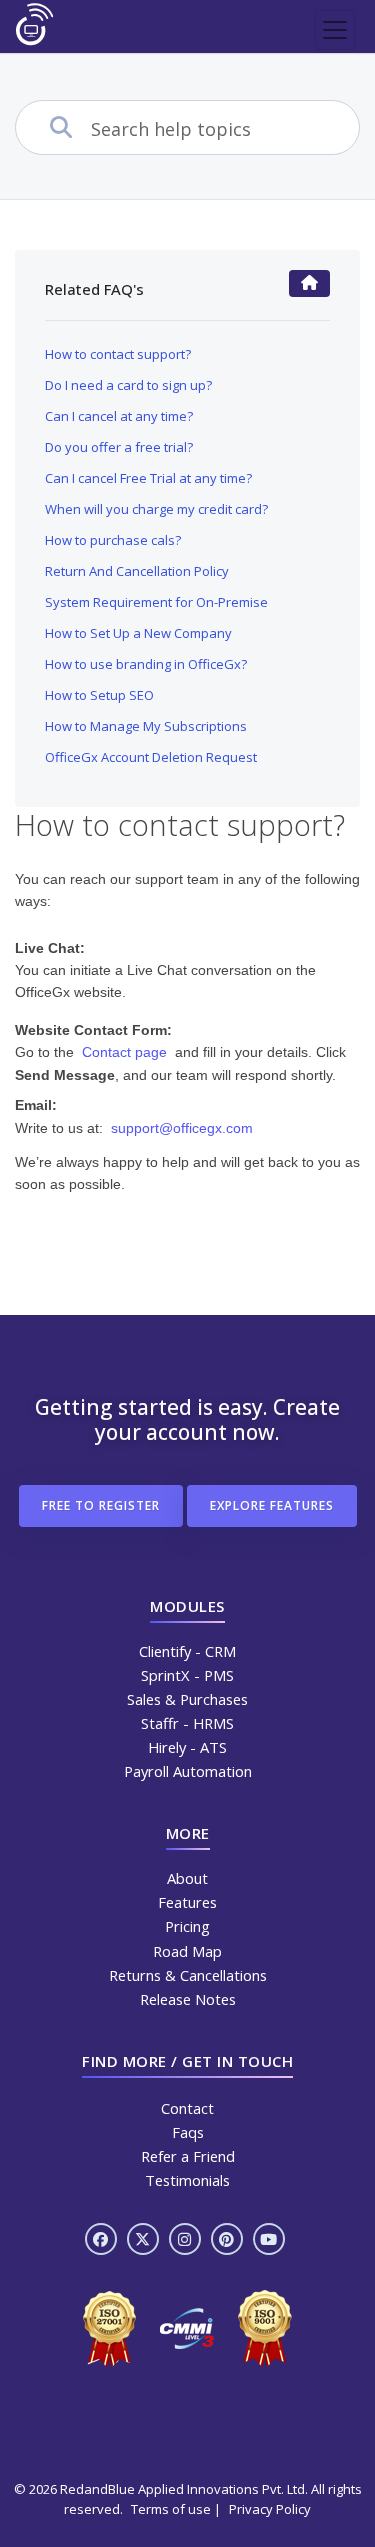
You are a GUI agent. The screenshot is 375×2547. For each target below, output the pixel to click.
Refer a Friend (188, 2156)
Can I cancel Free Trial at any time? (148, 478)
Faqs (188, 2132)
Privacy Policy (270, 2509)
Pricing (187, 1926)
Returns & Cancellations (188, 1975)
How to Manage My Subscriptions (146, 726)
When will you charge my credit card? (156, 509)
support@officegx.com (182, 1128)
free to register (101, 1505)
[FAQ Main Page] (309, 283)
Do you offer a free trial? (119, 447)
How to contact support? (118, 354)
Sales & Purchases (187, 1699)
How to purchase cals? (113, 540)
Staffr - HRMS (187, 1723)
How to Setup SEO (99, 695)
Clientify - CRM (187, 1651)
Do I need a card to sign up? (128, 385)
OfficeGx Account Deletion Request (151, 757)
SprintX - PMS (187, 1675)
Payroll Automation (188, 1771)
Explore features (272, 1505)
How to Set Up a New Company (138, 633)
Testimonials (187, 2180)
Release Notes (188, 1999)
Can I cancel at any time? (119, 416)
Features (187, 1902)
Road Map (187, 1951)
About (187, 1878)
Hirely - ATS (187, 1747)
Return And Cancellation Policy (137, 571)
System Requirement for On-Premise (156, 602)
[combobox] (225, 129)
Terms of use (171, 2509)
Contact (187, 2108)
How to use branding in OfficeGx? (146, 664)
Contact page (124, 1052)
